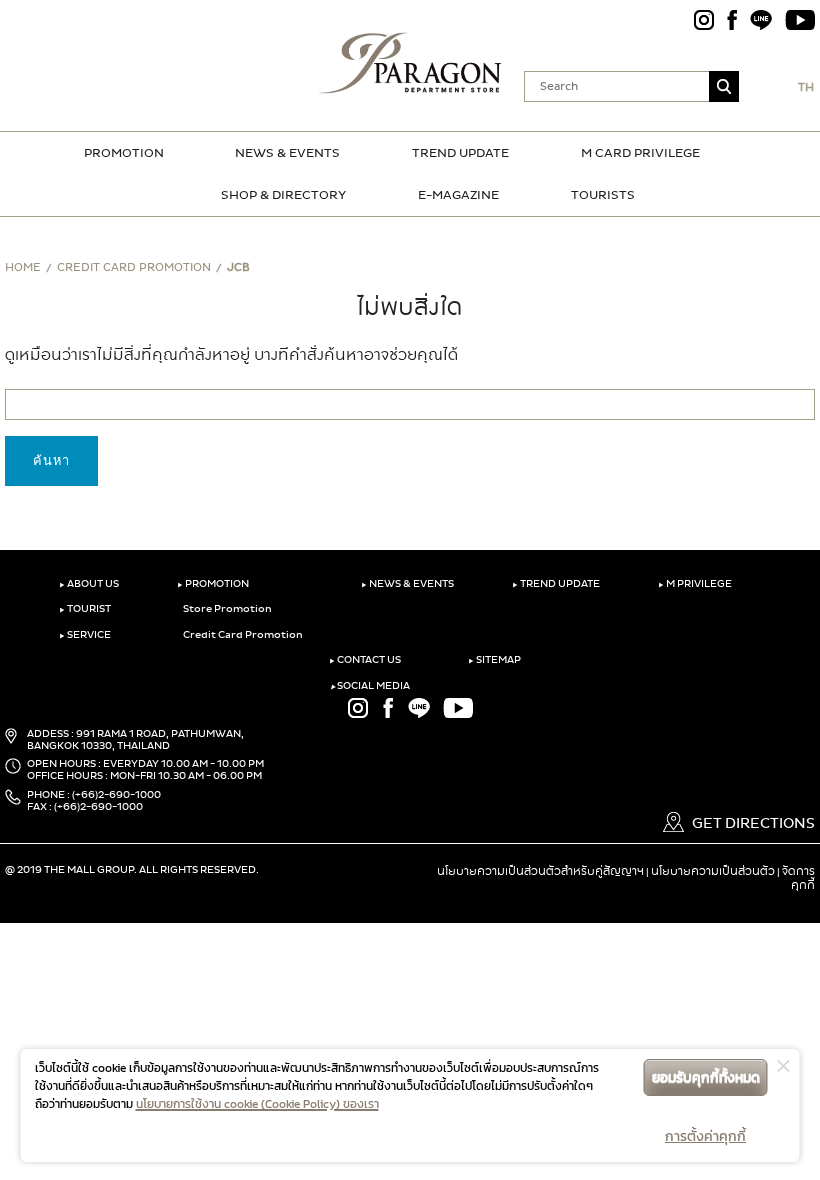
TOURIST (85, 609)
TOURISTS (603, 195)
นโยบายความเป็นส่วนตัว (713, 871)
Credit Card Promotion (242, 635)
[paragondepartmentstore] (410, 60)
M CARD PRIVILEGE (640, 153)
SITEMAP (494, 660)
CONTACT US (365, 660)
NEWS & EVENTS (287, 153)
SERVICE (85, 635)
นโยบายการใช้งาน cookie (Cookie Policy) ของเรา (257, 1104)
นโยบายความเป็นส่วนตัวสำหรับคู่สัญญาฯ (540, 871)
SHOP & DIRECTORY (283, 195)
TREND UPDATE (460, 153)
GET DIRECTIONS (752, 823)
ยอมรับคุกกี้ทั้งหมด (706, 1077)
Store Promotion (226, 609)
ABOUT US (89, 584)
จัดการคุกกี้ (798, 878)
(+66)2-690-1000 (116, 795)
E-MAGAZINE (458, 195)
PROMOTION (124, 153)
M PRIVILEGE (695, 584)
